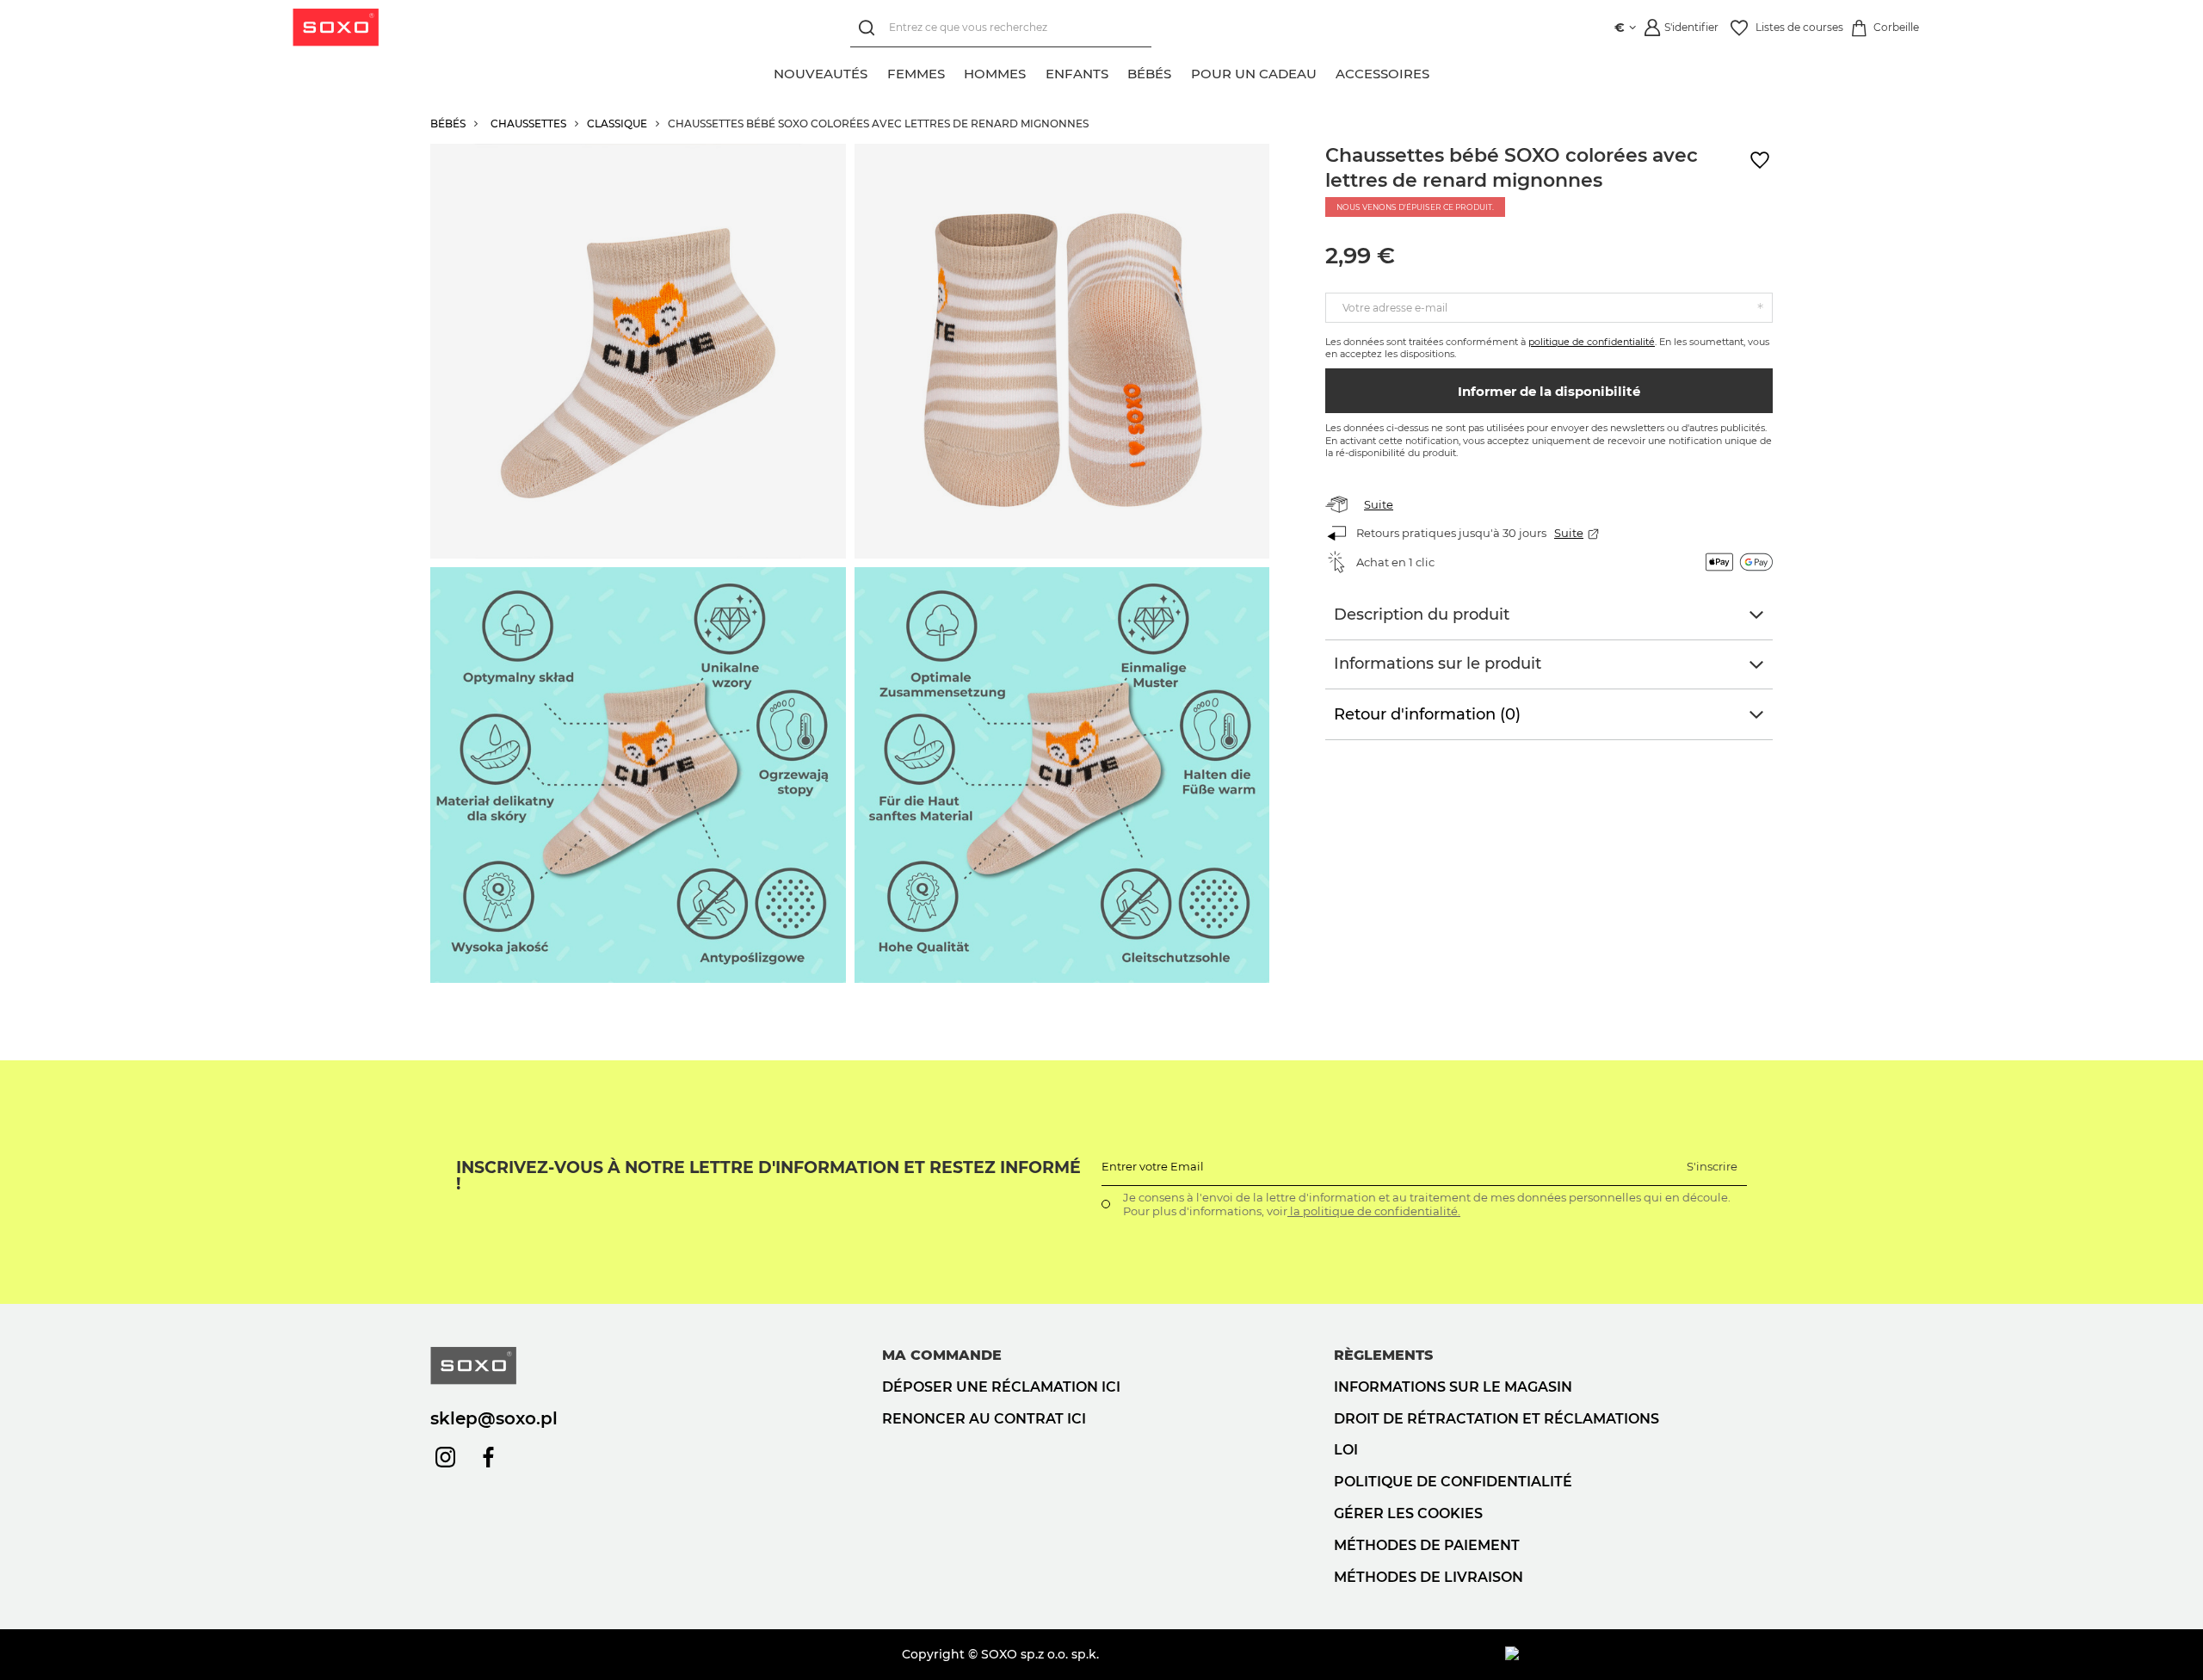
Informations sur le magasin (1453, 1387)
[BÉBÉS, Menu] (1181, 71)
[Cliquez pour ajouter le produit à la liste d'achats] (1760, 161)
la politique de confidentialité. (1374, 1211)
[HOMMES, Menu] (1035, 71)
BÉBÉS (448, 124)
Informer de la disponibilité (1549, 391)
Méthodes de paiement (1427, 1545)
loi (1346, 1450)
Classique (617, 124)
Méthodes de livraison (1429, 1577)
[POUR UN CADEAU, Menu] (1326, 71)
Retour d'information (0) (1427, 714)
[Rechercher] (870, 28)
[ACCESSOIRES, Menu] (1439, 71)
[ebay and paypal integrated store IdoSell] (1639, 1654)
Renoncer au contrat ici (984, 1419)
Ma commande (942, 1355)
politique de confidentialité (1592, 342)
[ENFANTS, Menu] (1118, 71)
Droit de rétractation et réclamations (1496, 1419)
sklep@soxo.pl (494, 1418)
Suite (1379, 504)
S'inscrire (1712, 1166)
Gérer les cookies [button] (1408, 1513)
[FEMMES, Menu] (954, 71)
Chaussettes (528, 124)
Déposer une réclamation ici (1001, 1387)
